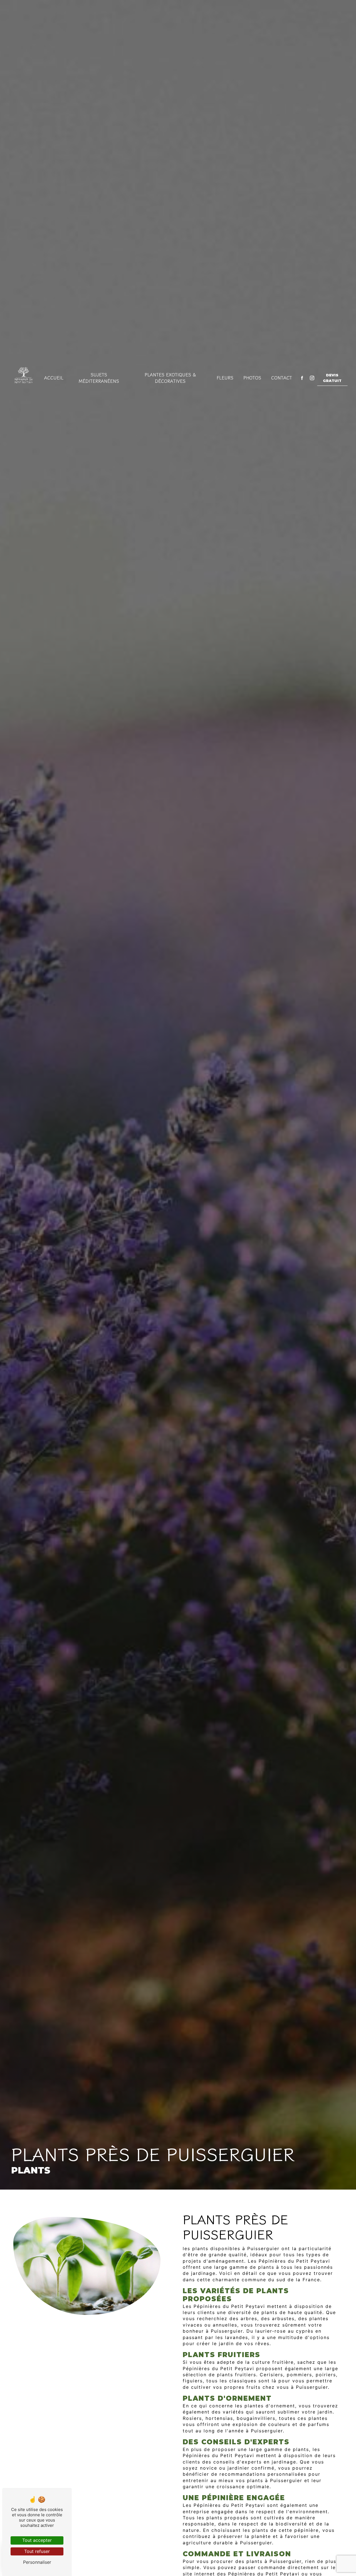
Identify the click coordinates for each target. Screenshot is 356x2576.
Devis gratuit (332, 378)
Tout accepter (37, 2540)
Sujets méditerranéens (99, 378)
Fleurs (225, 378)
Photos (252, 378)
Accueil (54, 378)
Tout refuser (37, 2551)
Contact (282, 378)
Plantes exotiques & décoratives (170, 378)
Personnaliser (37, 2562)
